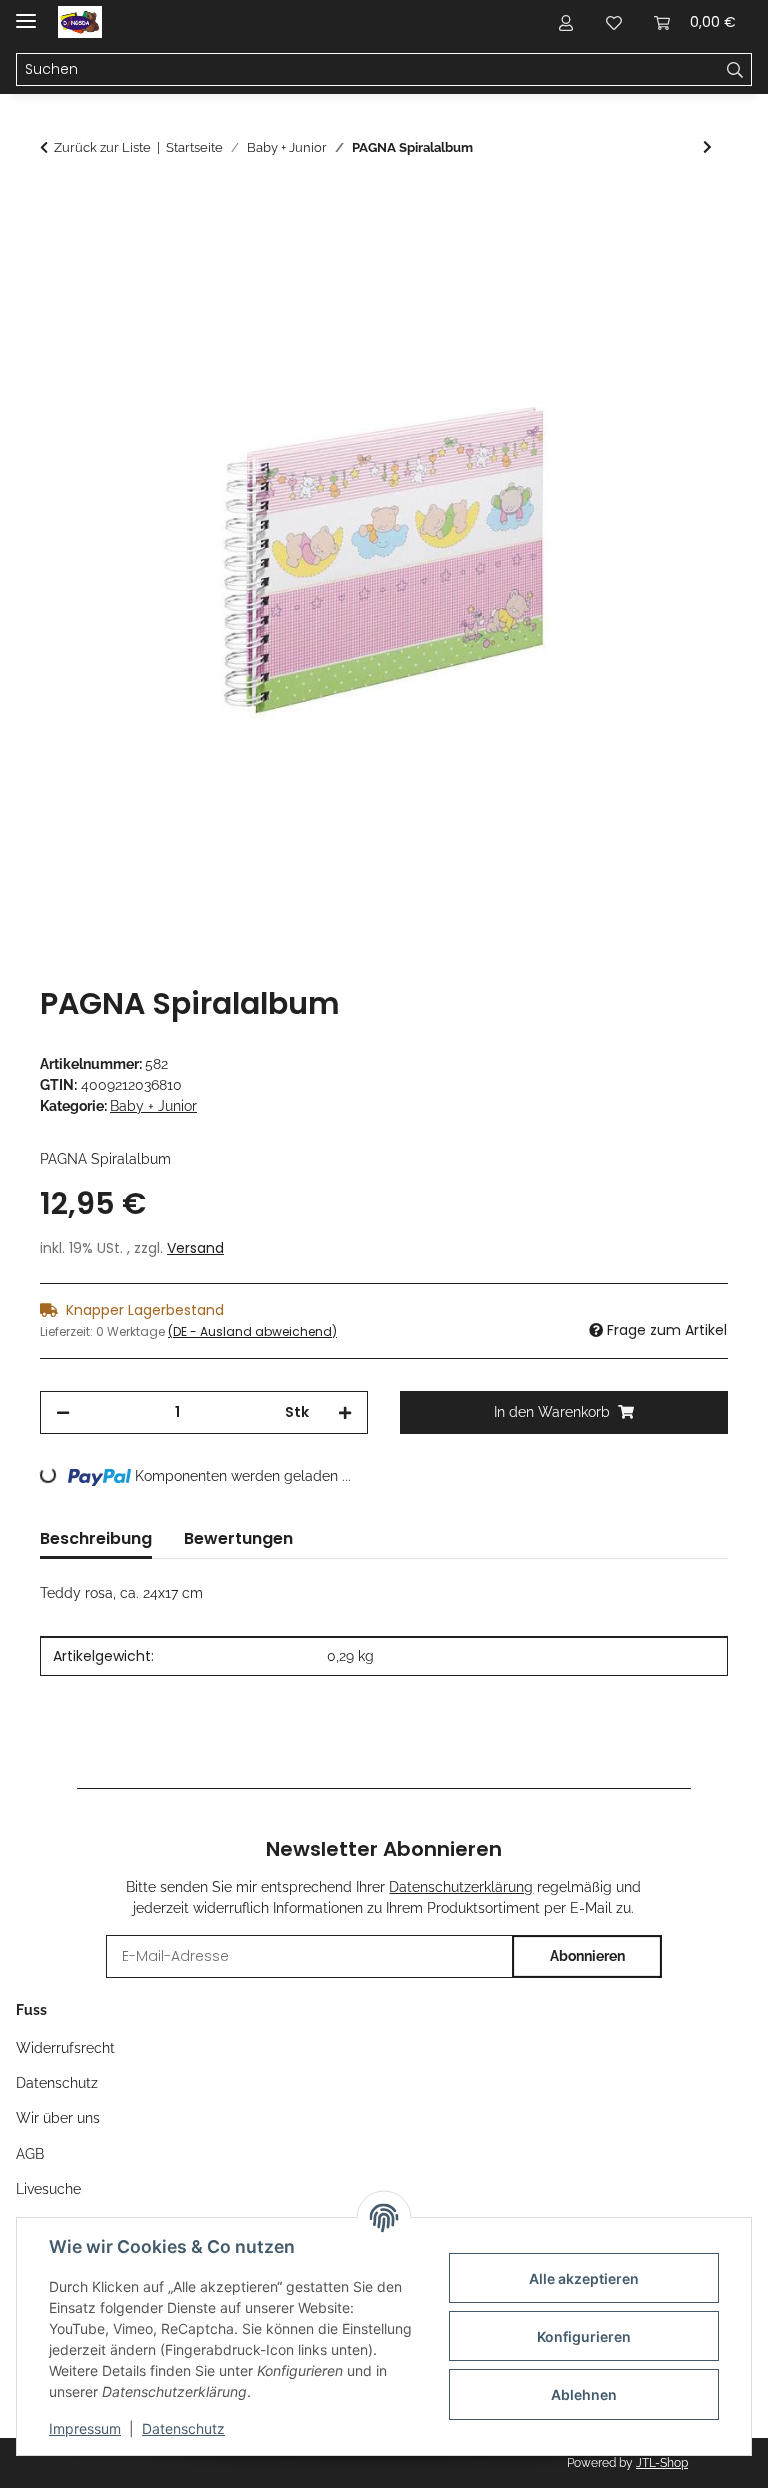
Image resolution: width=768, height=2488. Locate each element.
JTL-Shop (662, 2463)
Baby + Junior (153, 1106)
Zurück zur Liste (102, 147)
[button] (566, 22)
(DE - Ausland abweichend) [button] (252, 1331)
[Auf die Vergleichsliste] (634, 254)
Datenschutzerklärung (461, 1887)
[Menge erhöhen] (345, 1412)
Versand (195, 1248)
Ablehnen (584, 2394)
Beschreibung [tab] (96, 1538)
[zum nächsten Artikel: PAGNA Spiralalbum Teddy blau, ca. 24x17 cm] (707, 147)
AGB (30, 2154)
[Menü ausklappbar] (26, 12)
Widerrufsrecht (65, 2048)
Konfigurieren (584, 2336)
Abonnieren (587, 1956)
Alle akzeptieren (584, 2278)
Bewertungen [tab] (238, 1538)
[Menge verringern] (63, 1412)
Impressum (85, 2428)
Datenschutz (183, 2428)
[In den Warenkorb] (56, 205)
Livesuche (48, 2189)
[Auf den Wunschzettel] (686, 254)
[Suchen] (735, 70)
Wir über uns (58, 2118)
